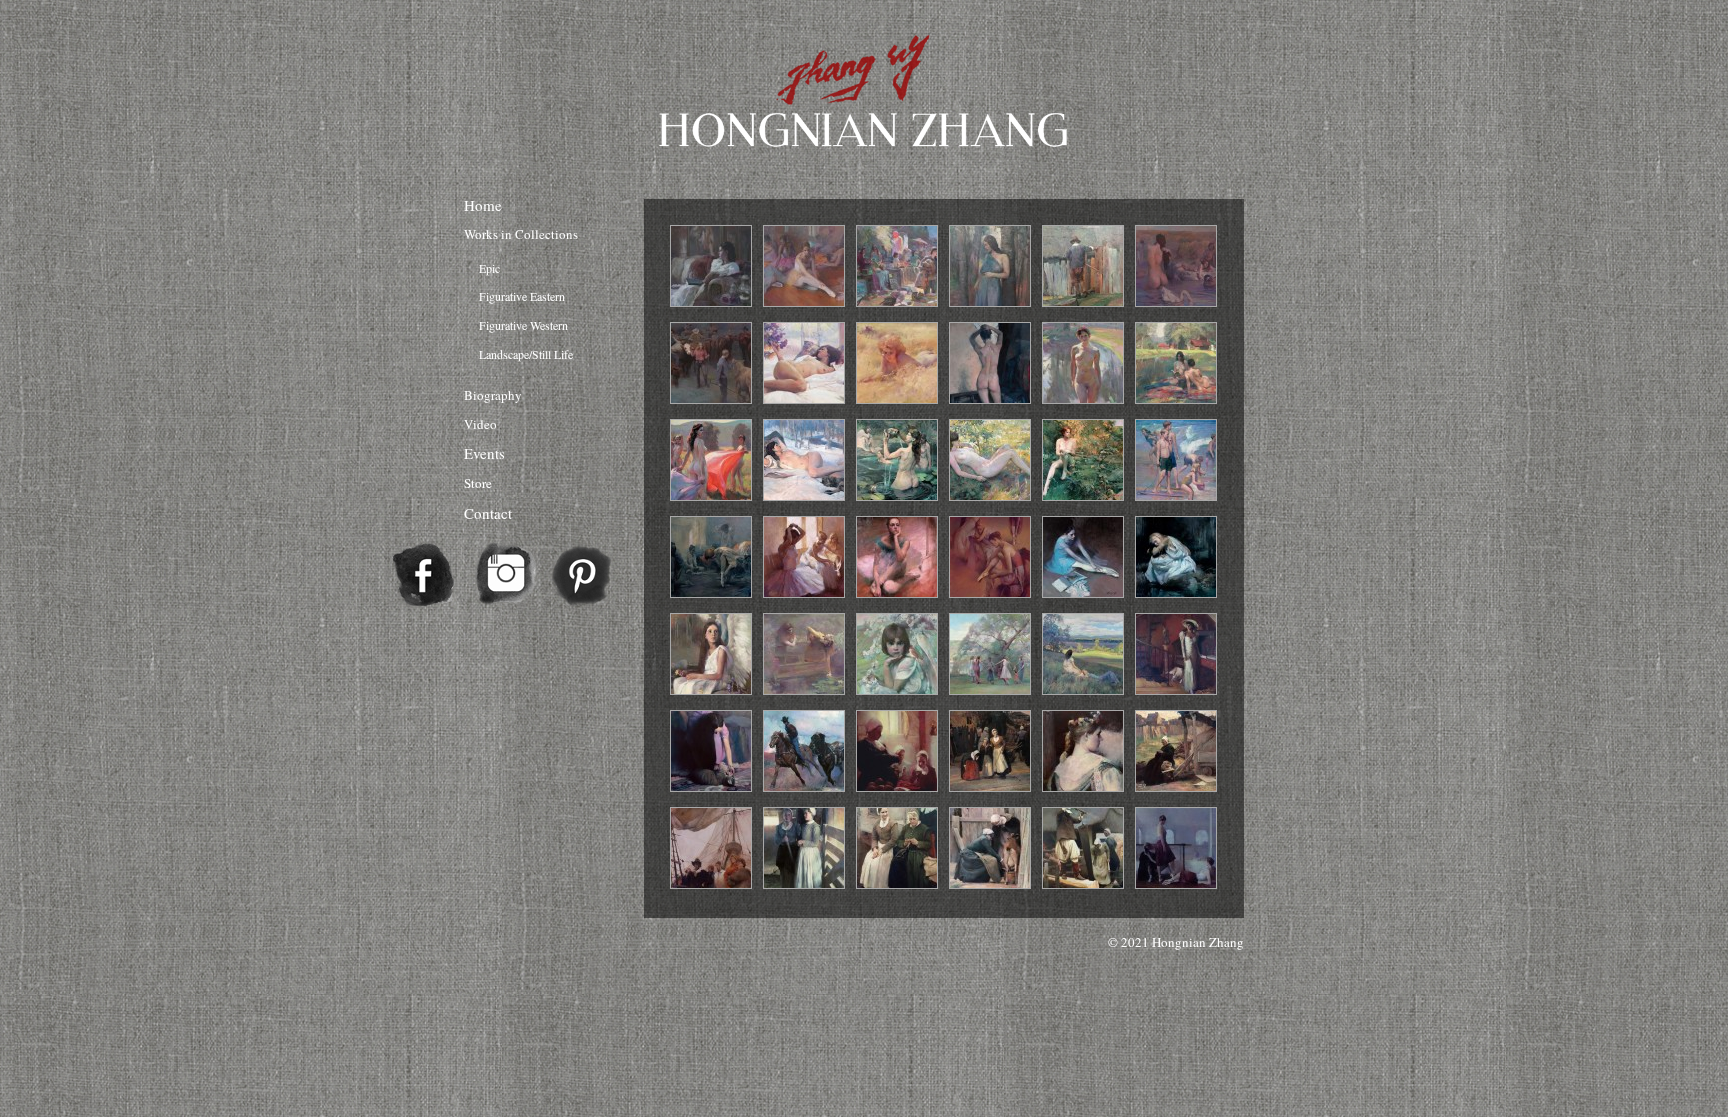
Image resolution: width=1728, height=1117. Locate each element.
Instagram (506, 576)
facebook (424, 576)
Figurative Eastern (522, 296)
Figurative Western (523, 325)
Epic (489, 268)
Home (483, 205)
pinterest (582, 576)
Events (484, 453)
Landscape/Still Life (526, 354)
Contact (488, 513)
